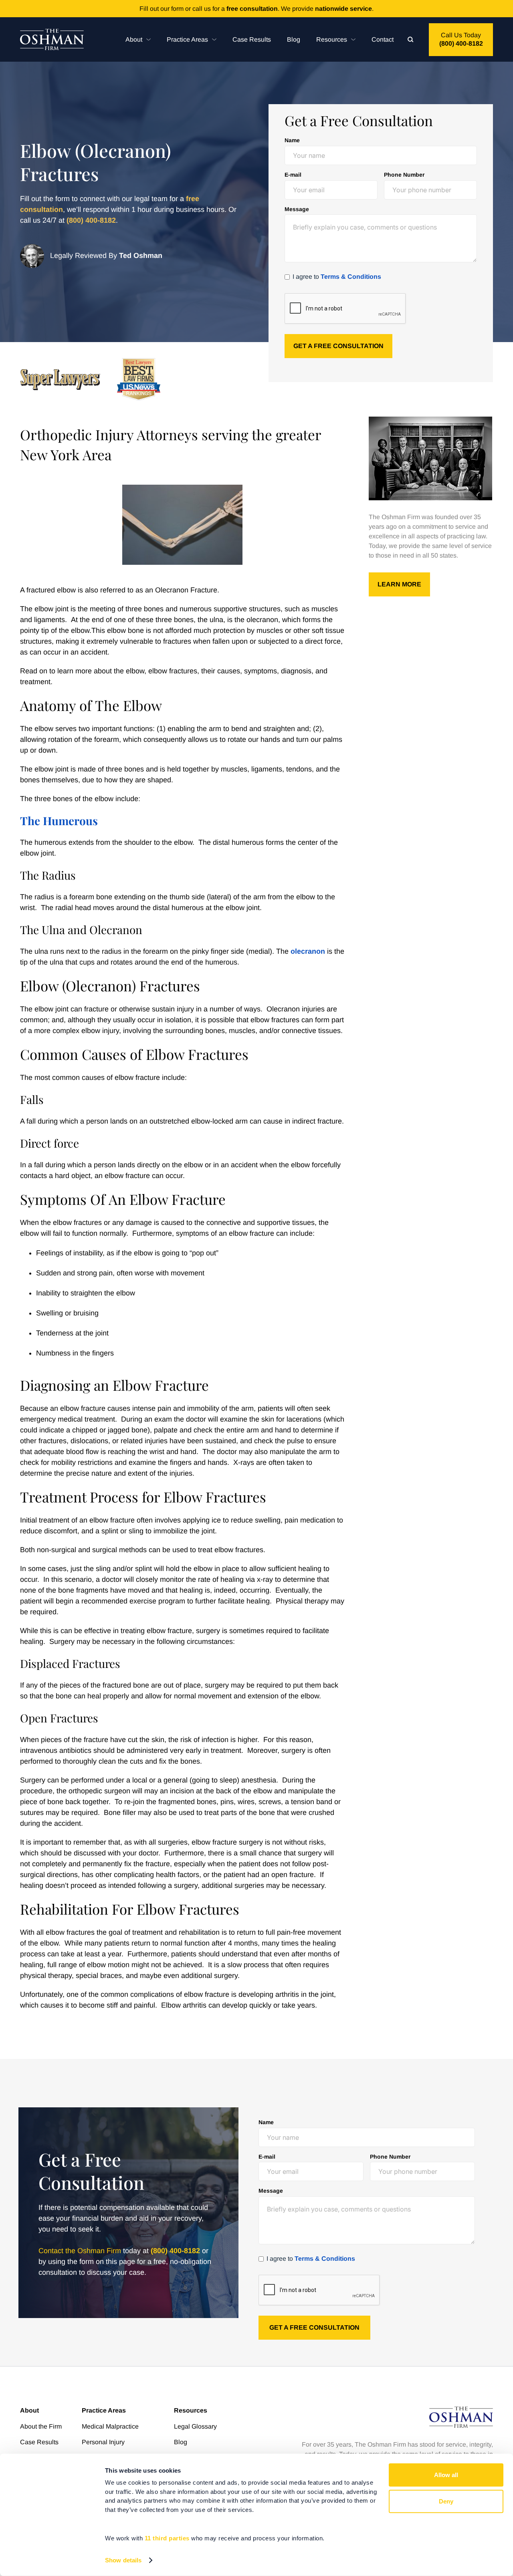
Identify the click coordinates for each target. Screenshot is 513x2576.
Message (297, 209)
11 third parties (167, 2538)
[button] (138, 39)
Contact (383, 39)
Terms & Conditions (351, 277)
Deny (446, 2501)
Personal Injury (103, 2442)
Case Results (252, 39)
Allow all (446, 2475)
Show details (123, 2560)
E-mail (293, 175)
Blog (294, 39)
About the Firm (41, 2426)
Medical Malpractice (110, 2426)
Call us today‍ (461, 39)
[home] (52, 39)
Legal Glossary (195, 2426)
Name (292, 140)
